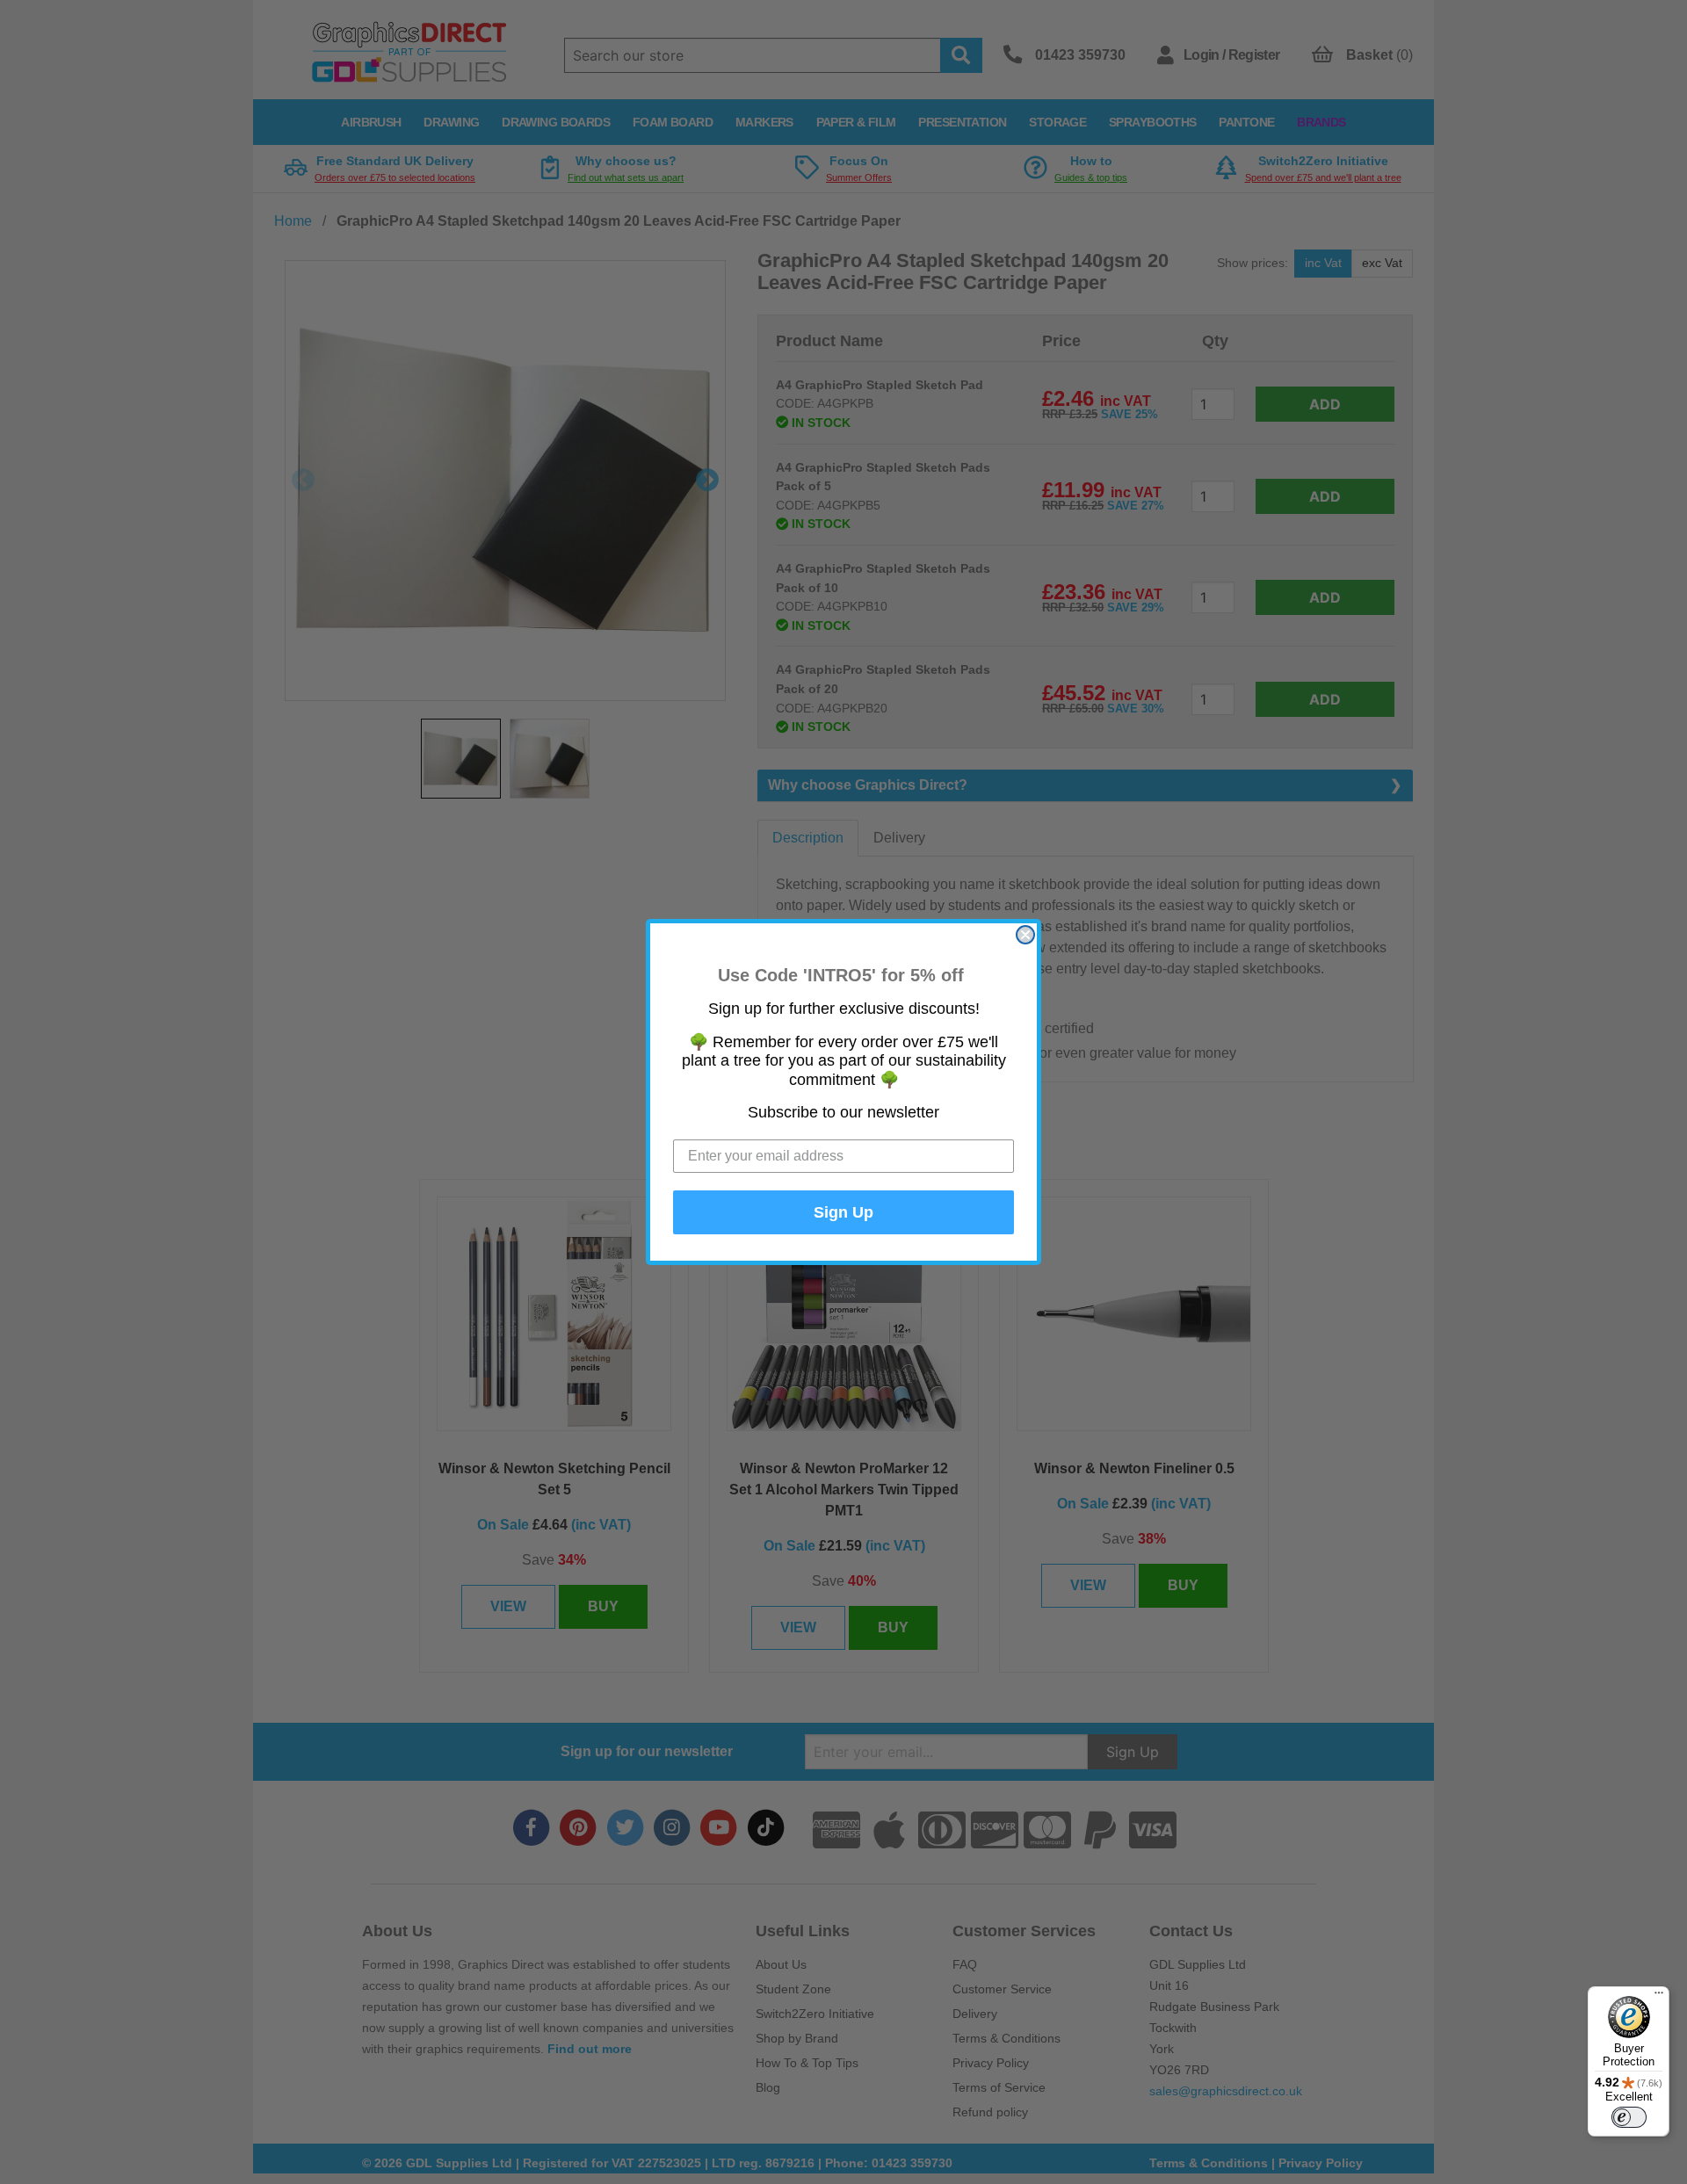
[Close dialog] (1025, 935)
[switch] (1629, 2117)
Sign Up (843, 1212)
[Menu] (1659, 1997)
